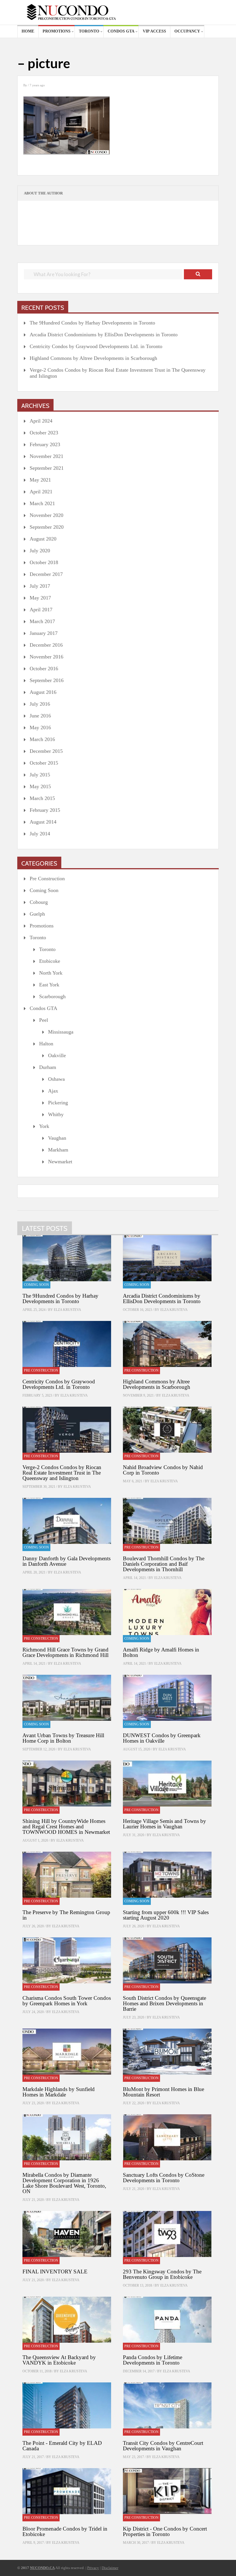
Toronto (89, 31)
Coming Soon (44, 890)
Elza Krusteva (67, 1310)
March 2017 (42, 621)
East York (49, 985)
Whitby (56, 1114)
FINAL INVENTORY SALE (55, 2272)
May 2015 (40, 786)
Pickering (58, 1103)
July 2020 (40, 551)
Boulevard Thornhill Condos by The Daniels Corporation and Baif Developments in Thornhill (164, 1564)
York (44, 1126)
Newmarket (60, 1162)
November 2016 (46, 657)
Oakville (57, 1055)
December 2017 (46, 574)
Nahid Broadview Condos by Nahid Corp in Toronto (163, 1470)
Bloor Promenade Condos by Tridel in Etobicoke (65, 2531)
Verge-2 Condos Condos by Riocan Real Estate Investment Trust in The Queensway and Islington (118, 373)
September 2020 (47, 527)
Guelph (37, 914)
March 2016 (42, 739)
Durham (48, 1067)
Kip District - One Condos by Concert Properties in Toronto (165, 2531)
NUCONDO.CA (42, 2568)
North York (51, 973)
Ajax (53, 1091)
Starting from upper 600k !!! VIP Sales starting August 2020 (166, 1915)
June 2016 (40, 716)
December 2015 (46, 751)
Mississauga (61, 1032)
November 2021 (46, 456)
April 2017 (41, 610)
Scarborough (52, 996)
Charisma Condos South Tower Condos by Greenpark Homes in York (67, 2001)
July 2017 (40, 586)
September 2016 (47, 680)
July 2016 (40, 704)
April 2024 (41, 421)
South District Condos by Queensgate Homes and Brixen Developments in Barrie (164, 2003)
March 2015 (42, 798)
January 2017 (44, 633)
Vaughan (57, 1138)
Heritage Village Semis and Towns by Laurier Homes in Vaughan (164, 1824)
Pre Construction (47, 879)
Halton (46, 1044)
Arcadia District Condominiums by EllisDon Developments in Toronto (104, 335)
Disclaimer (110, 2568)
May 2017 (40, 598)
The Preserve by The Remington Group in (66, 1915)
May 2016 (40, 727)
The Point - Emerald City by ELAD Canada (62, 2446)
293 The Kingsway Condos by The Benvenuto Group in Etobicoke (162, 2274)
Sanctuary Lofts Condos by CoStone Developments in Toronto (164, 2178)
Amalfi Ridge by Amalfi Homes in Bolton (161, 1652)
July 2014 (40, 834)
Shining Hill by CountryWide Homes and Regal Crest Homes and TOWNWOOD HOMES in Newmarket (66, 1827)
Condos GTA (121, 31)
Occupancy (187, 31)
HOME (28, 31)
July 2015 (40, 775)
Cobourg (39, 902)
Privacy (93, 2568)
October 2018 (44, 562)
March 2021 (42, 503)
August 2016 (43, 692)
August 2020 (43, 539)
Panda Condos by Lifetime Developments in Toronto (153, 2360)
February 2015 (45, 810)
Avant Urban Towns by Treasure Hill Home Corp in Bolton (63, 1738)
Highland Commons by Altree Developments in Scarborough (93, 358)
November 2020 (46, 515)
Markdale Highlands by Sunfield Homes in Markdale (59, 2092)
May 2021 (40, 480)
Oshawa (56, 1079)
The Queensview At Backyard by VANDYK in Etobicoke (59, 2360)
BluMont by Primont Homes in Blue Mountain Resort (163, 2092)
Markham (58, 1150)
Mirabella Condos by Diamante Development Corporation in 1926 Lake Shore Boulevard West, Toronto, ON (64, 2183)
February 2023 (45, 444)
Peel (44, 1020)
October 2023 (44, 433)
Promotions (57, 31)
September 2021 (47, 468)
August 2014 (43, 822)
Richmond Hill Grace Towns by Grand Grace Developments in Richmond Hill (65, 1652)
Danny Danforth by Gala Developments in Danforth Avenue (66, 1561)
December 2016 (46, 645)
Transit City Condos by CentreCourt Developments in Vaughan (163, 2446)
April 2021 (41, 492)
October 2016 (44, 669)
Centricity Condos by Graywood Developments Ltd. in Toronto (96, 346)
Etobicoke (50, 961)
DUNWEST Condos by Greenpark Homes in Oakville (162, 1738)
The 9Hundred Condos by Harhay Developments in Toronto (92, 323)
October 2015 (44, 763)
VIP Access (154, 31)
